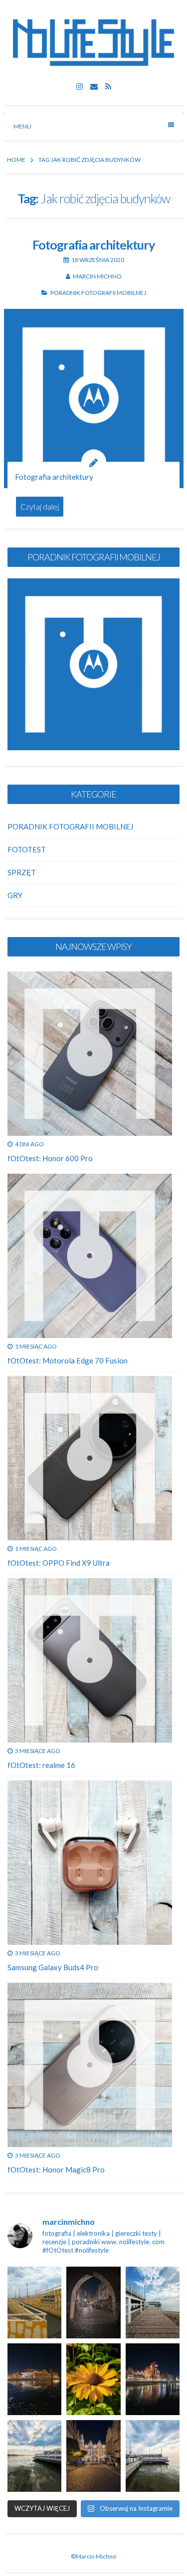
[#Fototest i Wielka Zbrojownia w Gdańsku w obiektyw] (93, 2456)
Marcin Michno (97, 276)
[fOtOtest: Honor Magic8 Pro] (90, 2065)
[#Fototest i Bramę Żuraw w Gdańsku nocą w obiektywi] (153, 2379)
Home (16, 160)
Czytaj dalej (40, 507)
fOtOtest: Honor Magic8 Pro (56, 2169)
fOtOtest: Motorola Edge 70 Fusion (68, 1360)
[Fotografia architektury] (94, 399)
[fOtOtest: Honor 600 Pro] (90, 1054)
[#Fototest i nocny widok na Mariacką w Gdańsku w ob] (93, 2303)
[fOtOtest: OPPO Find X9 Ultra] (90, 1458)
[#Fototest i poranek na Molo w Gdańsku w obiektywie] (153, 2303)
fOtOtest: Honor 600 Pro (50, 1158)
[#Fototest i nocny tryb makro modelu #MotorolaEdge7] (93, 2379)
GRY (15, 895)
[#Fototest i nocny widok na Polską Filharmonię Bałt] (34, 2379)
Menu (22, 126)
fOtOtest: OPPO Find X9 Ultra (59, 1563)
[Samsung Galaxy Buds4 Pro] (90, 1863)
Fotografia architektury (93, 245)
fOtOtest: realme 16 (41, 1765)
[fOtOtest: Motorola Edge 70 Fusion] (90, 1256)
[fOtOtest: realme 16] (90, 1660)
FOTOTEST (27, 849)
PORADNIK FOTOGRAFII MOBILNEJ (98, 293)
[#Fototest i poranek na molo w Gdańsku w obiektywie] (153, 2456)
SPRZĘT (22, 872)
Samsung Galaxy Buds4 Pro (53, 1967)
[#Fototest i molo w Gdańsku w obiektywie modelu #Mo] (34, 2303)
